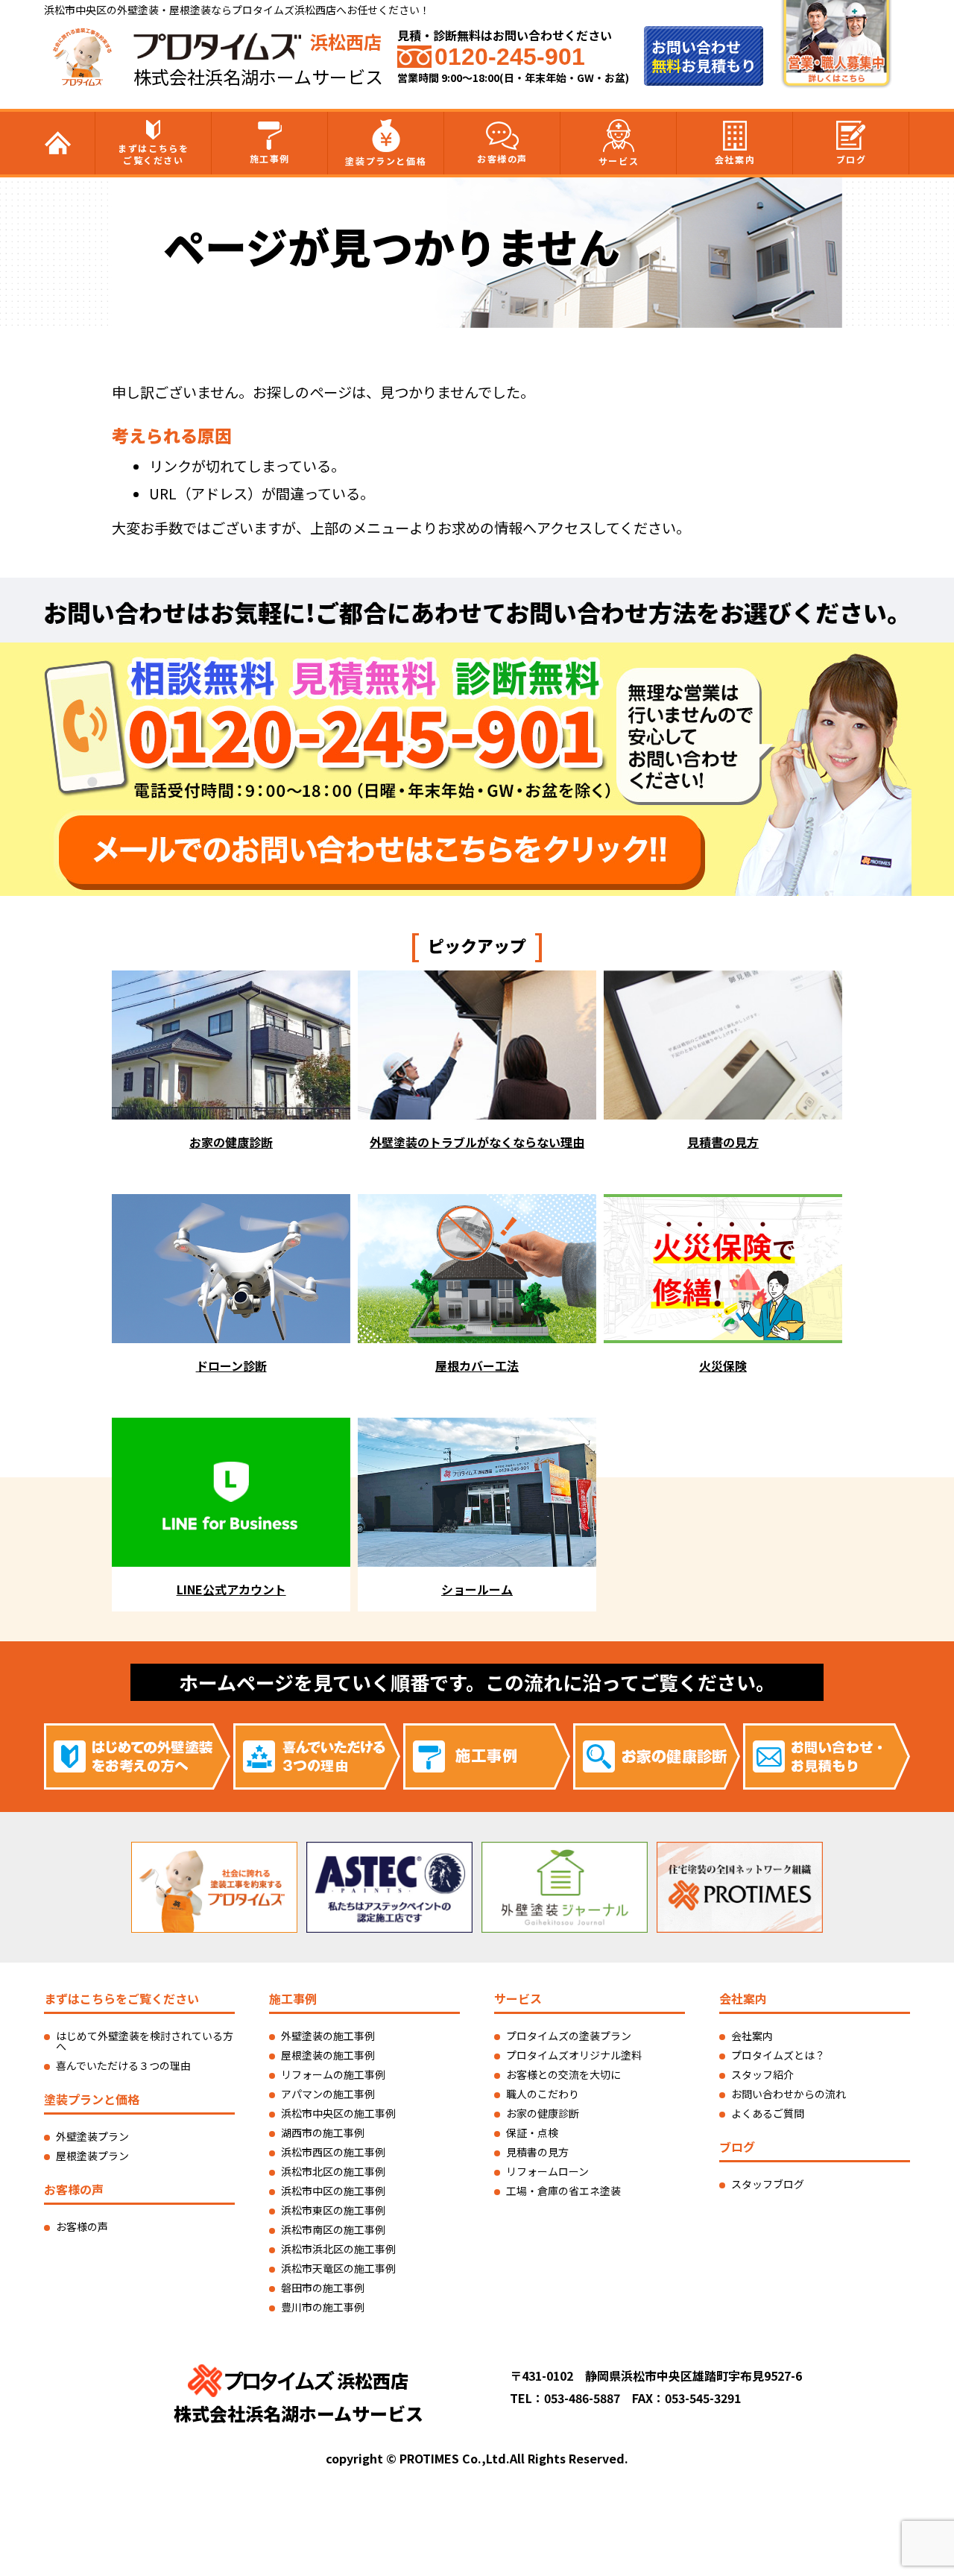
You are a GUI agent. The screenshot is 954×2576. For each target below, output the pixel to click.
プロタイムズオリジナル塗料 (574, 2055)
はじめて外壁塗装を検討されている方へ (145, 2041)
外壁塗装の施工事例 (328, 2036)
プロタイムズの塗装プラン (569, 2036)
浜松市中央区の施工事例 (338, 2113)
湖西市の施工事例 (323, 2133)
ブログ (852, 159)
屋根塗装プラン (92, 2156)
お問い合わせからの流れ (789, 2094)
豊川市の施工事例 (323, 2307)
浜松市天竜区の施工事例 (338, 2268)
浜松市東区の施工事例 (333, 2210)
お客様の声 (502, 158)
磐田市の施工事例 (323, 2288)
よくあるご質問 (768, 2113)
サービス (619, 161)
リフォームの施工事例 (333, 2074)
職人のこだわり (543, 2094)
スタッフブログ (768, 2184)
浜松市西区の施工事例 (333, 2152)
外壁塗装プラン (92, 2136)
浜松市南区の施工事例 (333, 2229)
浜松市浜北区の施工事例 (338, 2249)
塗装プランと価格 (386, 161)
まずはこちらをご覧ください (153, 154)
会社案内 (735, 159)
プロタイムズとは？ (778, 2055)
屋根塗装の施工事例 (328, 2055)
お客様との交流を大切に (563, 2074)
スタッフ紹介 (762, 2074)
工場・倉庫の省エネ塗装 (563, 2191)
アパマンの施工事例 (328, 2094)
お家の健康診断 (543, 2113)
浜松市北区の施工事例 (333, 2171)
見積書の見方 (537, 2152)
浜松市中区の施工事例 (333, 2191)
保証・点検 (532, 2133)
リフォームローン (547, 2171)
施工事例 (270, 158)
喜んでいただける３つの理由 (123, 2065)
